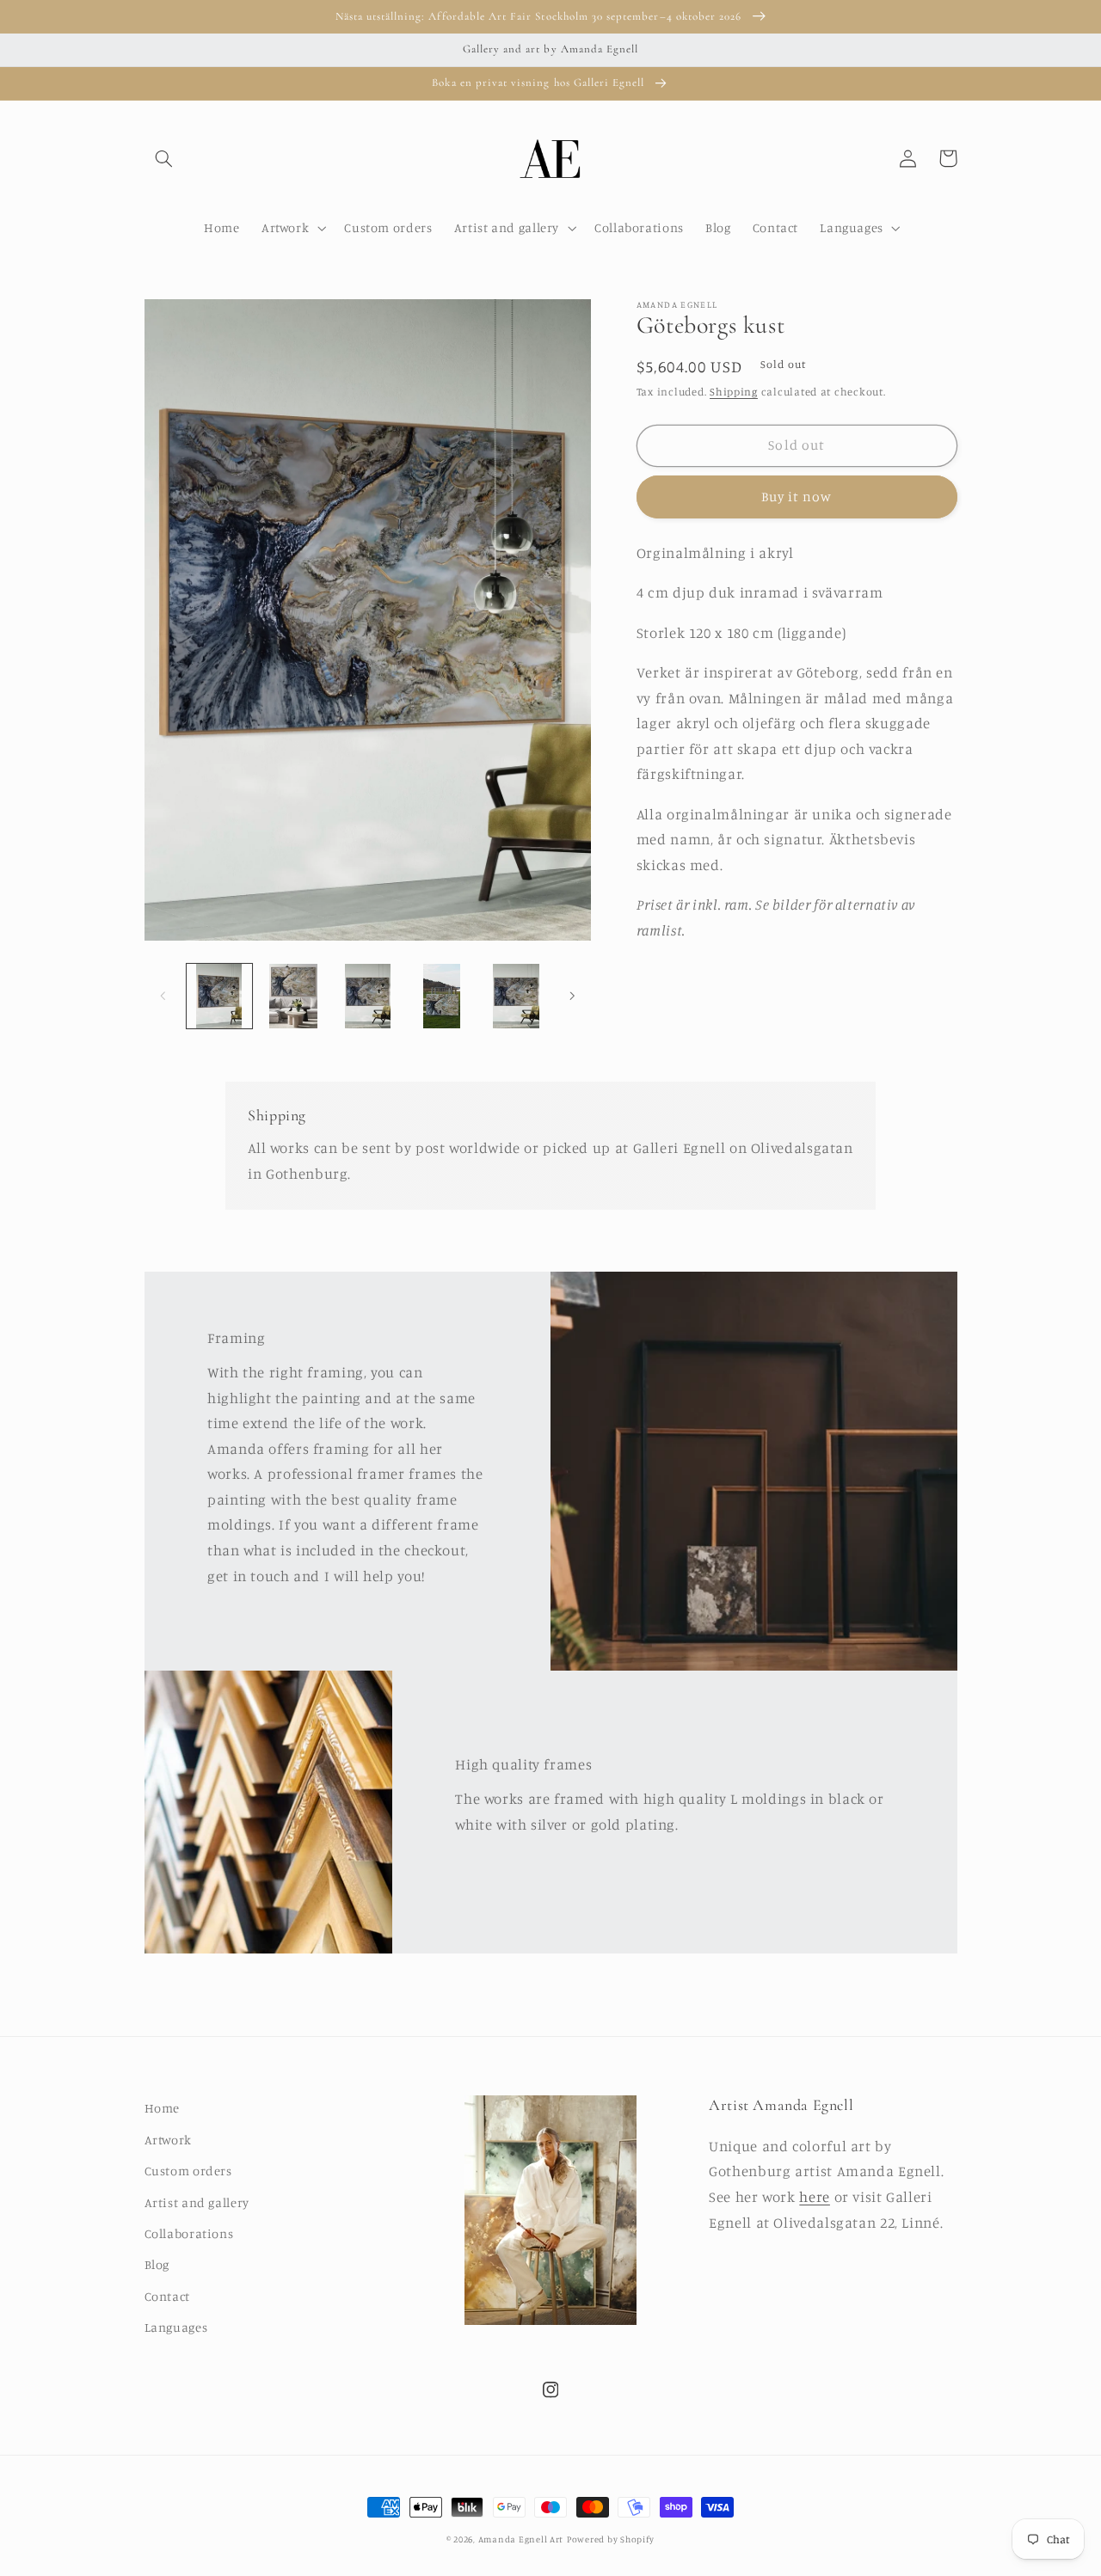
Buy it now (797, 497)
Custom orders (188, 2171)
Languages (176, 2327)
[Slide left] (163, 996)
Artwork (168, 2140)
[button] (164, 158)
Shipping (734, 392)
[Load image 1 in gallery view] (219, 997)
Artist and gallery (197, 2202)
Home (163, 2108)
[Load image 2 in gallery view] (293, 997)
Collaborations (189, 2233)
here (815, 2197)
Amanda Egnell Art (521, 2539)
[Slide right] (572, 996)
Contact (167, 2296)
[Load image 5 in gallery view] (516, 997)
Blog (157, 2264)
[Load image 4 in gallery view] (442, 997)
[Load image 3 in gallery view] (367, 997)
